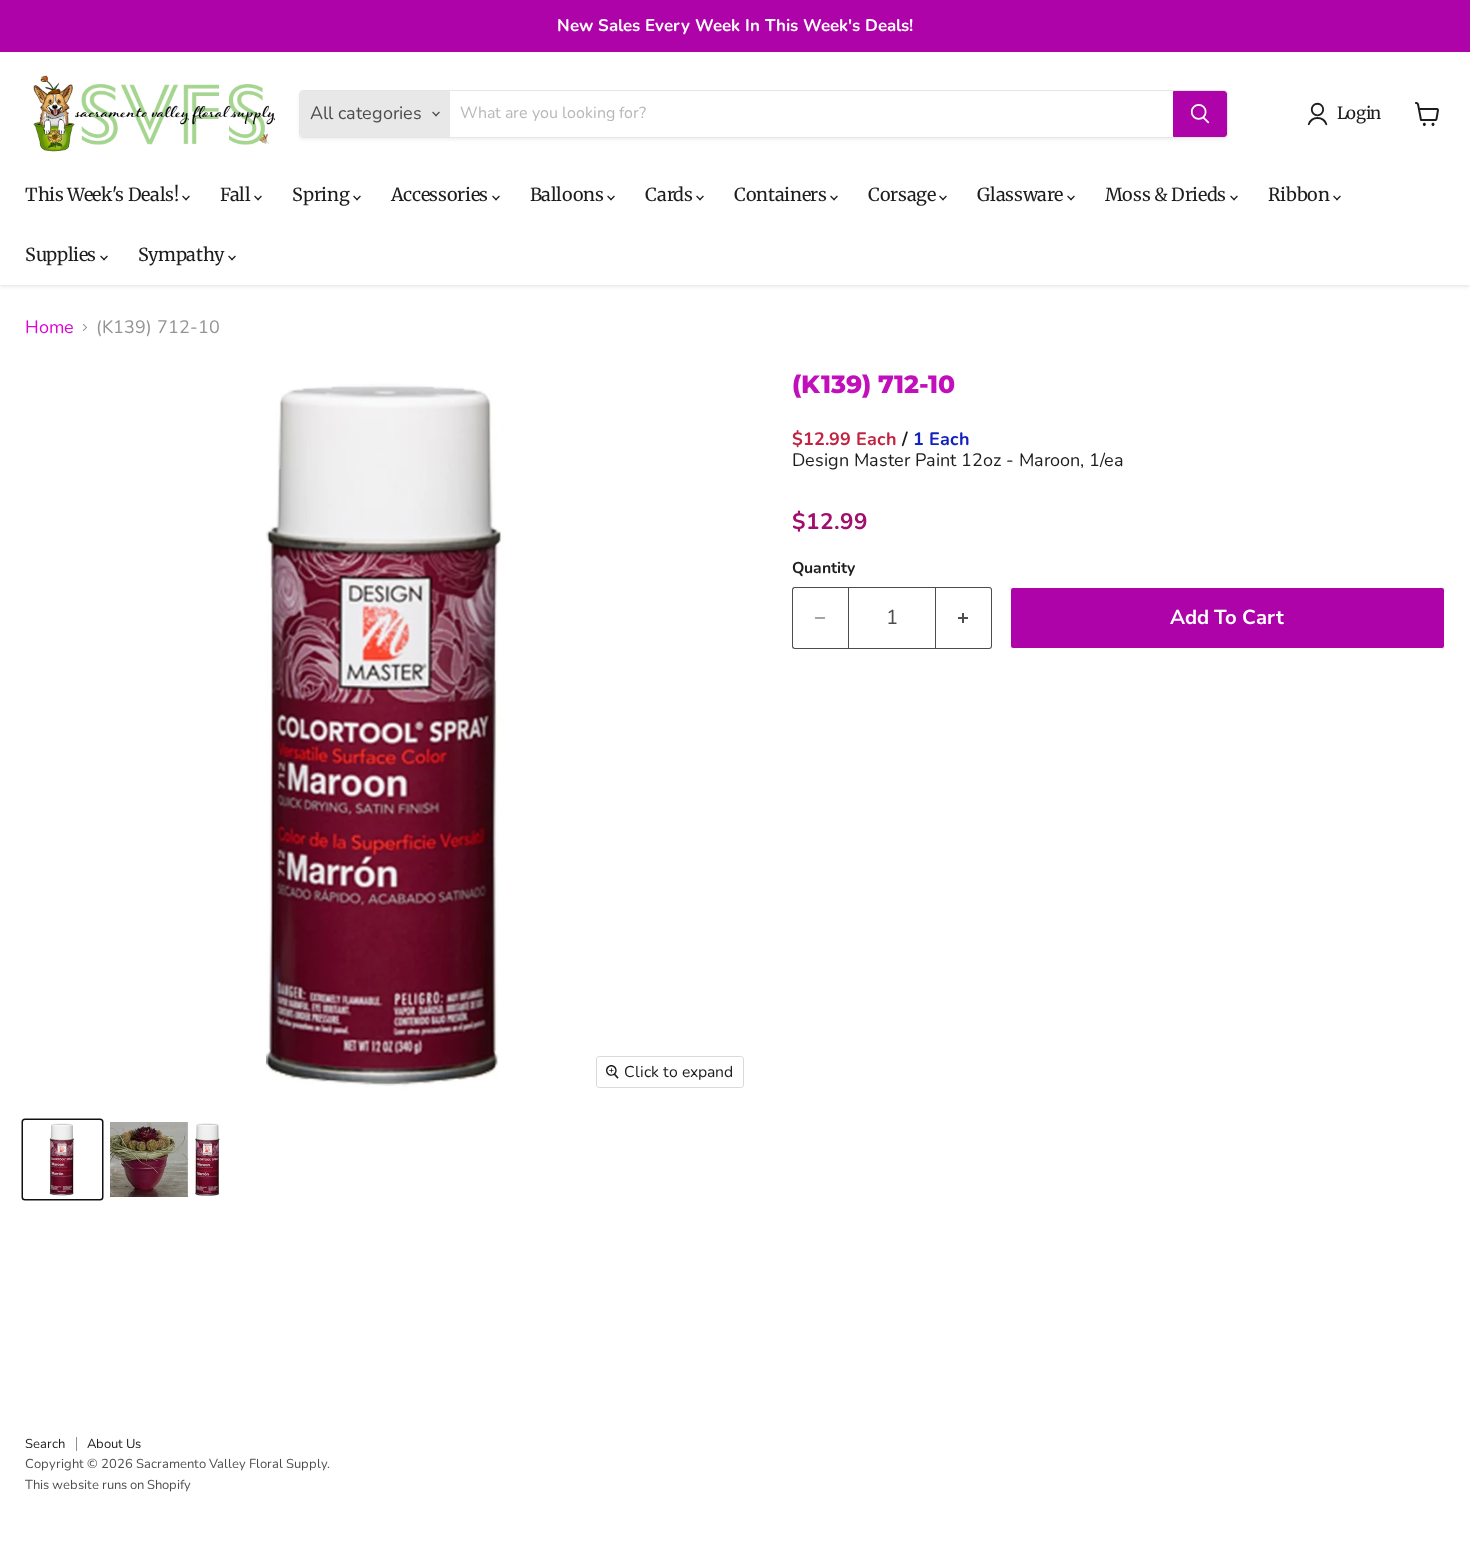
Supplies (62, 254)
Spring (322, 194)
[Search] (1200, 114)
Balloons (569, 194)
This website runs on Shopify (108, 1485)
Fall (237, 194)
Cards (670, 194)
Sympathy (183, 254)
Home (49, 327)
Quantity (823, 568)
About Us (114, 1444)
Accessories (441, 194)
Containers (782, 194)
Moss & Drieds (1167, 194)
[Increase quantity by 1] (964, 617)
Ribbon (1300, 194)
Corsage (903, 194)
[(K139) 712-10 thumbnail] (62, 1159)
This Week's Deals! (103, 194)
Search (45, 1444)
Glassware (1021, 194)
